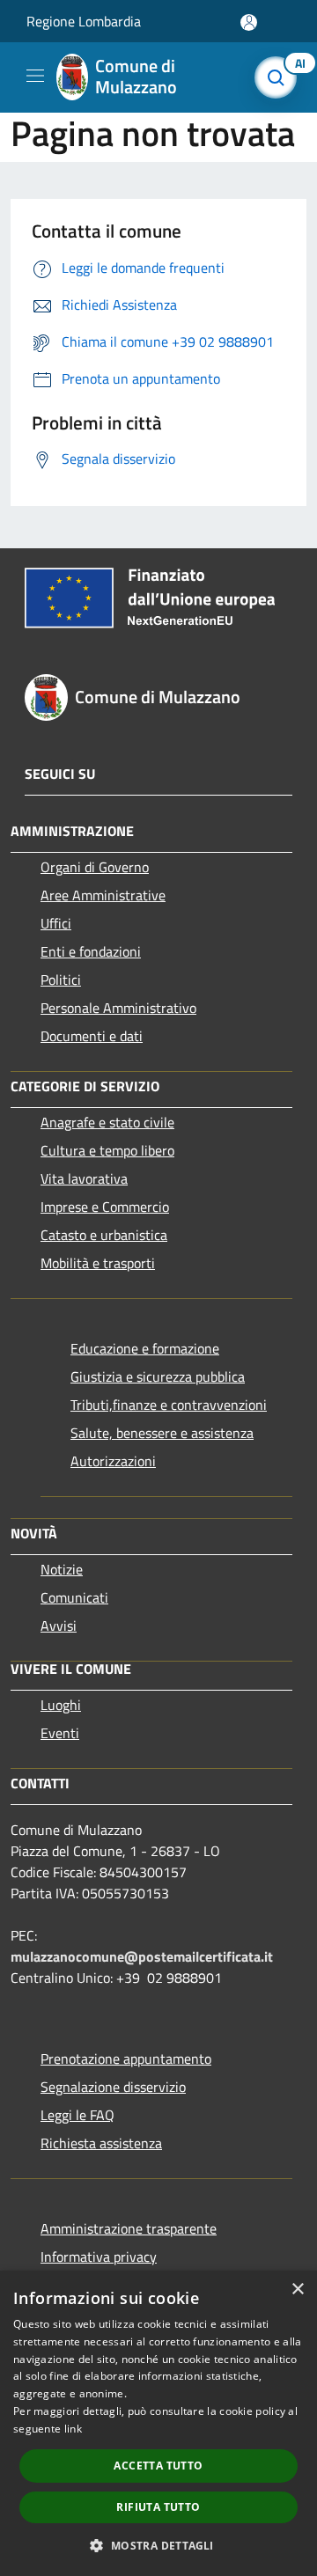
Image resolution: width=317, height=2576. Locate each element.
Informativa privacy (99, 2257)
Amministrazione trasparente (129, 2228)
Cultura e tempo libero (107, 1150)
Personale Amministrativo (118, 1008)
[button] (158, 2545)
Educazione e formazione (145, 1348)
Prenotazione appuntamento (126, 2059)
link (73, 2429)
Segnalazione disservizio (113, 2087)
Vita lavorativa (84, 1178)
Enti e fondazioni (91, 951)
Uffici (56, 923)
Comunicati (74, 1597)
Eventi (60, 1733)
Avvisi (59, 1626)
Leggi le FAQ (77, 2115)
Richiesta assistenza (101, 2143)
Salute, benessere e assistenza (162, 1433)
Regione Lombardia (84, 21)
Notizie (62, 1569)
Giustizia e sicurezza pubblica (158, 1376)
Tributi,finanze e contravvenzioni (169, 1405)
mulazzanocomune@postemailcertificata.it (142, 1956)
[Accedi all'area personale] (249, 22)
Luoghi (61, 1705)
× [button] (297, 2290)
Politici (61, 980)
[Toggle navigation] (35, 76)
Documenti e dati (92, 1036)
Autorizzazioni (113, 1461)
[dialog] (158, 2423)
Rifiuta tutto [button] (158, 2507)
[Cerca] (280, 77)
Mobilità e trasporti (98, 1263)
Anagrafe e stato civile (107, 1122)
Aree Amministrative (103, 895)
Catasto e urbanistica (104, 1235)
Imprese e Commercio (105, 1207)
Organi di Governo (95, 867)
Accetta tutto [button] (158, 2466)
